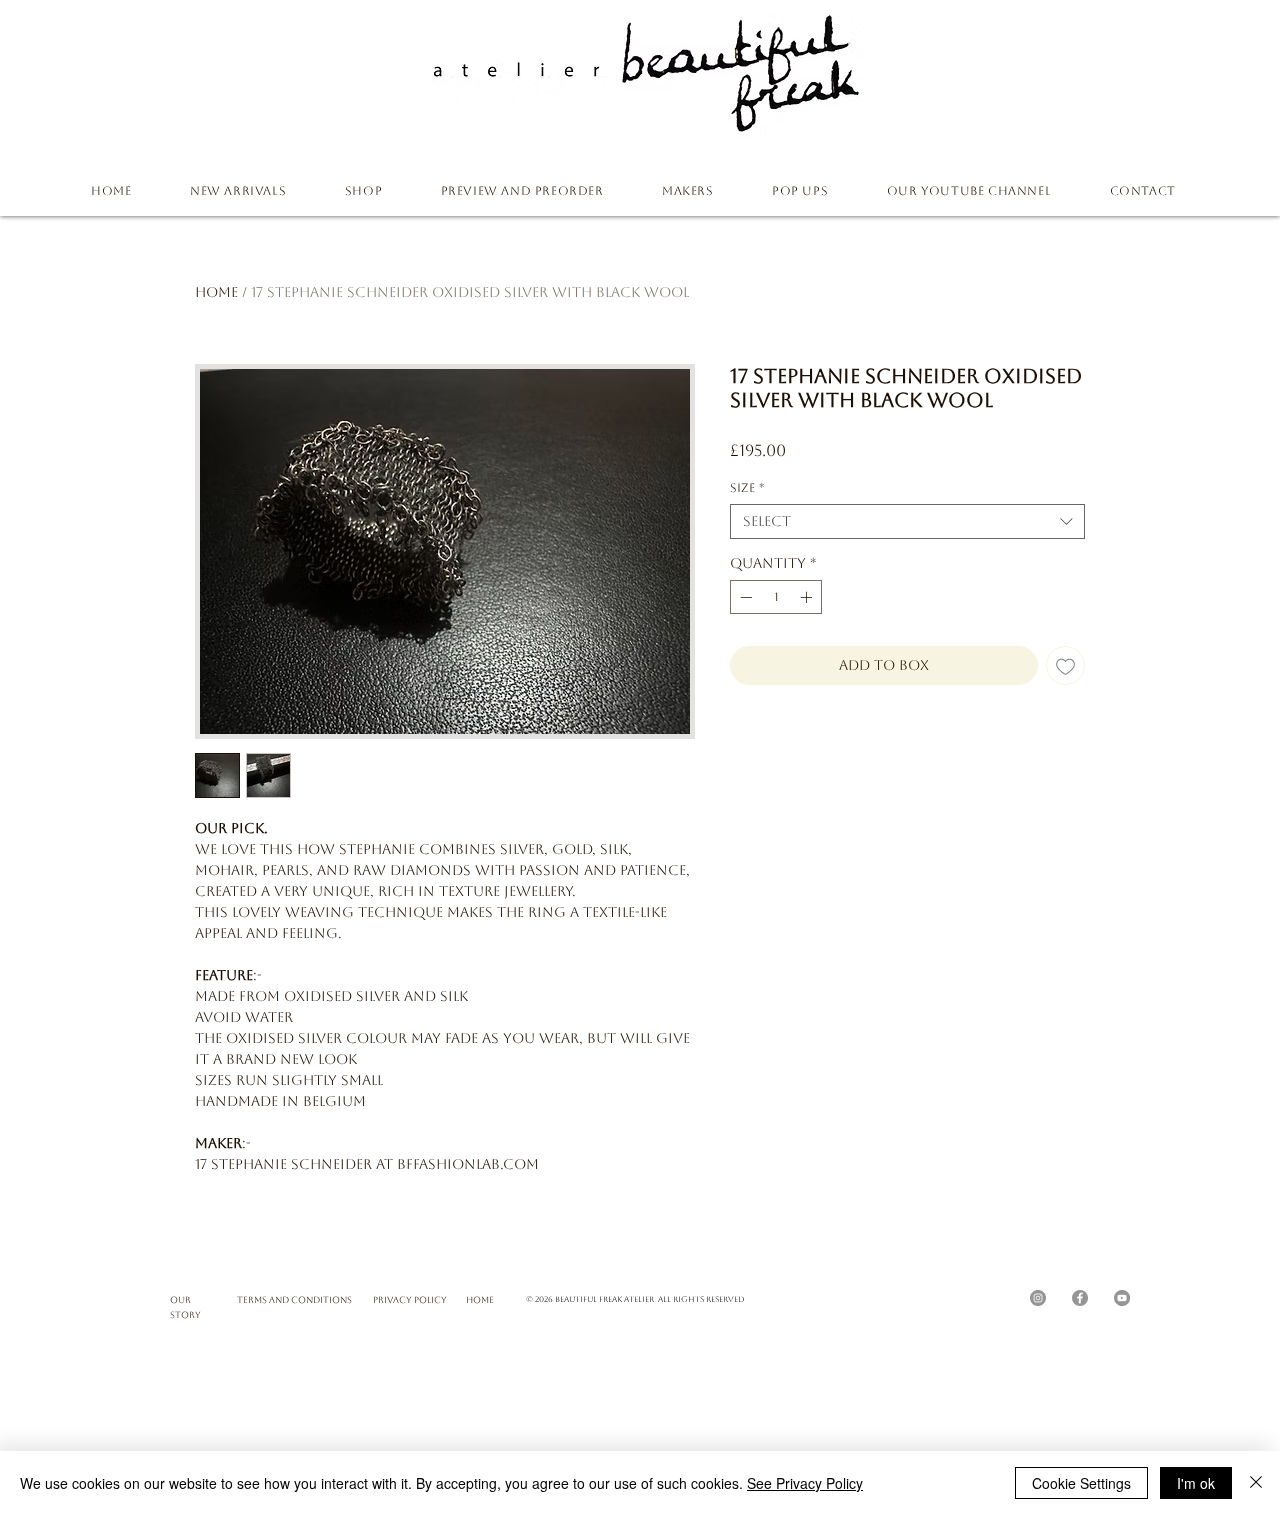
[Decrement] (744, 597)
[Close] (1256, 1483)
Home (216, 292)
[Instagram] (1038, 1298)
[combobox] (907, 521)
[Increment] (808, 597)
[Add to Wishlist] (1065, 665)
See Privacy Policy (805, 1483)
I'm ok (1196, 1483)
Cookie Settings (1081, 1483)
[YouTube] (1122, 1298)
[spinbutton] (776, 597)
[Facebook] (1080, 1298)
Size (747, 488)
